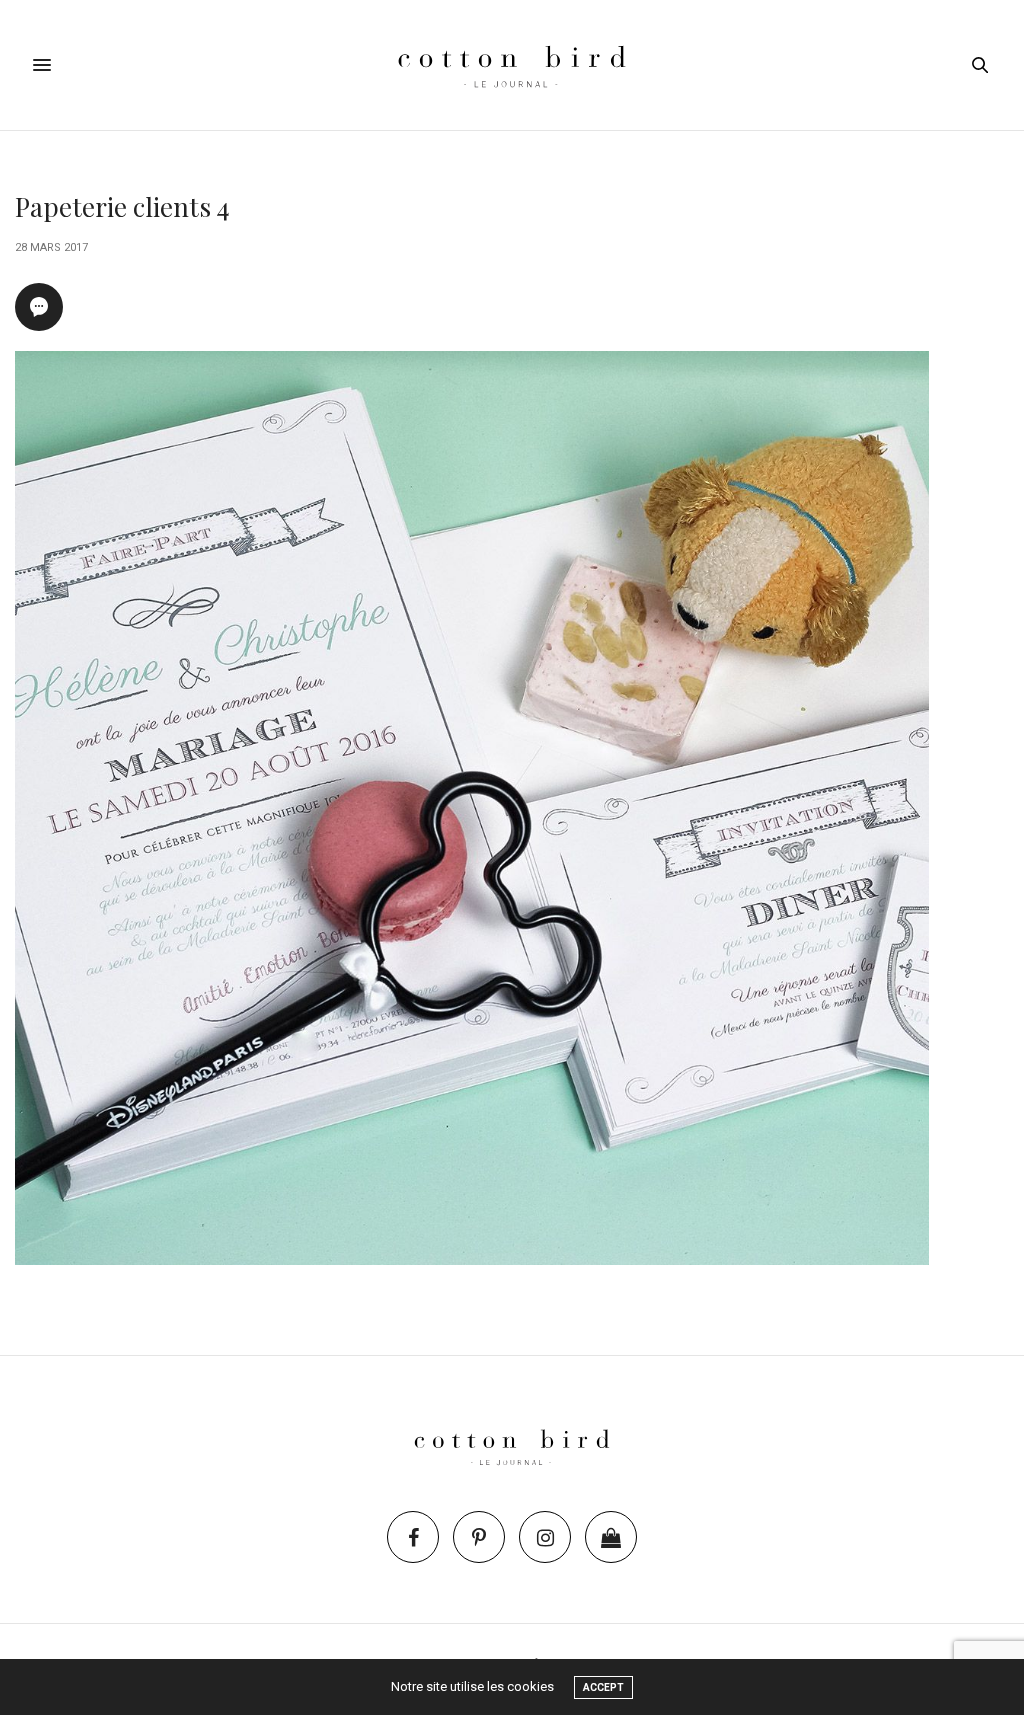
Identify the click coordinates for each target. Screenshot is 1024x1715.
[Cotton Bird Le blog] (511, 65)
